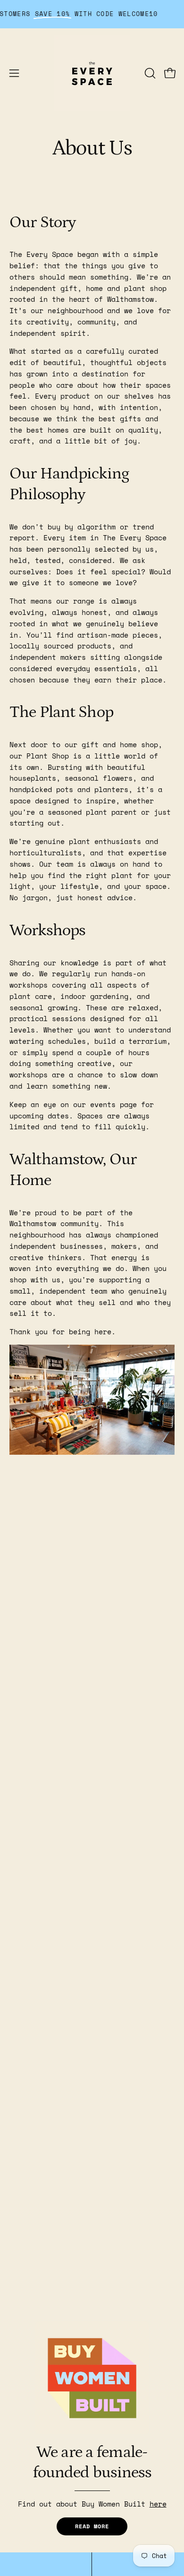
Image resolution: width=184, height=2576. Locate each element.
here (158, 2504)
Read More (92, 2526)
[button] (149, 73)
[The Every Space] (92, 73)
